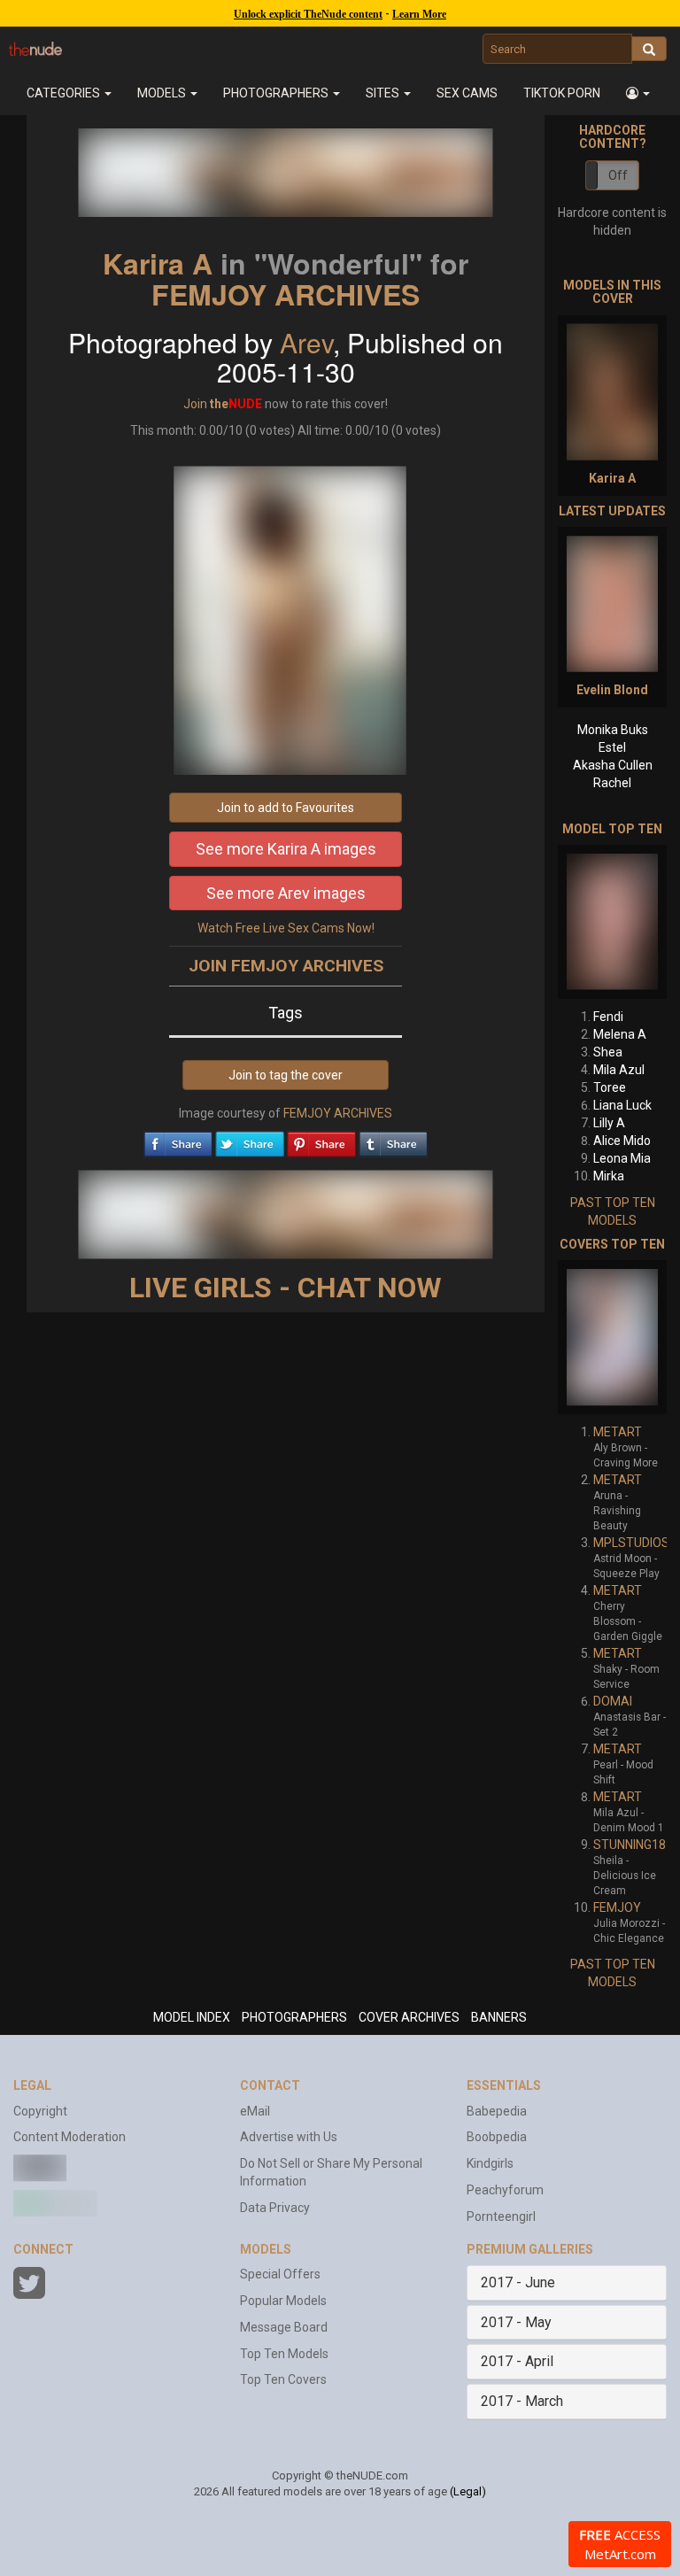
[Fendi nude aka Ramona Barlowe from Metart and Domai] (612, 922)
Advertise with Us (289, 2137)
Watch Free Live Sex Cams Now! (286, 928)
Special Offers (280, 2274)
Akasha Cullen (613, 765)
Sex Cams (467, 93)
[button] (637, 93)
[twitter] (250, 1140)
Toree (610, 1087)
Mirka (609, 1176)
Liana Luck (622, 1105)
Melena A (620, 1034)
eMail (255, 2111)
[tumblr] (393, 1140)
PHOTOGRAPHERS (294, 2017)
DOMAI (613, 1701)
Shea (608, 1052)
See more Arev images (286, 893)
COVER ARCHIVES (409, 2017)
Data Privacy (275, 2208)
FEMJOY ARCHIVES (286, 294)
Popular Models (283, 2301)
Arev (306, 342)
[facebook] (178, 1140)
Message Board (284, 2327)
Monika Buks (613, 730)
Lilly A (609, 1123)
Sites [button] (384, 93)
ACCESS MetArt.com (620, 2544)
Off (618, 175)
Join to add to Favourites (286, 808)
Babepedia (497, 2111)
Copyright (40, 2111)
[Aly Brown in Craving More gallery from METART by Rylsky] (612, 1337)
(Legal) (468, 2491)
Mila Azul (619, 1070)
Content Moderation (70, 2137)
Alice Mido (622, 1141)
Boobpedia (497, 2137)
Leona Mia (622, 1158)
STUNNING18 (630, 1845)
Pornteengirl (501, 2216)
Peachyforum (505, 2190)
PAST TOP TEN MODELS (613, 1211)
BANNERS (499, 2017)
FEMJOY (617, 1907)
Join (195, 404)
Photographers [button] (277, 93)
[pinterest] (321, 1140)
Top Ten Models (284, 2354)
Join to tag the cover (286, 1075)
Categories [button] (65, 93)
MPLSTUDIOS (631, 1543)
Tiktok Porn (562, 93)
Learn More (419, 14)
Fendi (608, 1017)
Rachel (612, 783)
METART (618, 1432)
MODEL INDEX (192, 2017)
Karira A (158, 263)
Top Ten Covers (283, 2379)
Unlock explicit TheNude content (308, 14)
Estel (612, 747)
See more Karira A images (286, 849)
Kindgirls (490, 2163)
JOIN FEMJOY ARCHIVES (286, 966)
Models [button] (163, 93)
